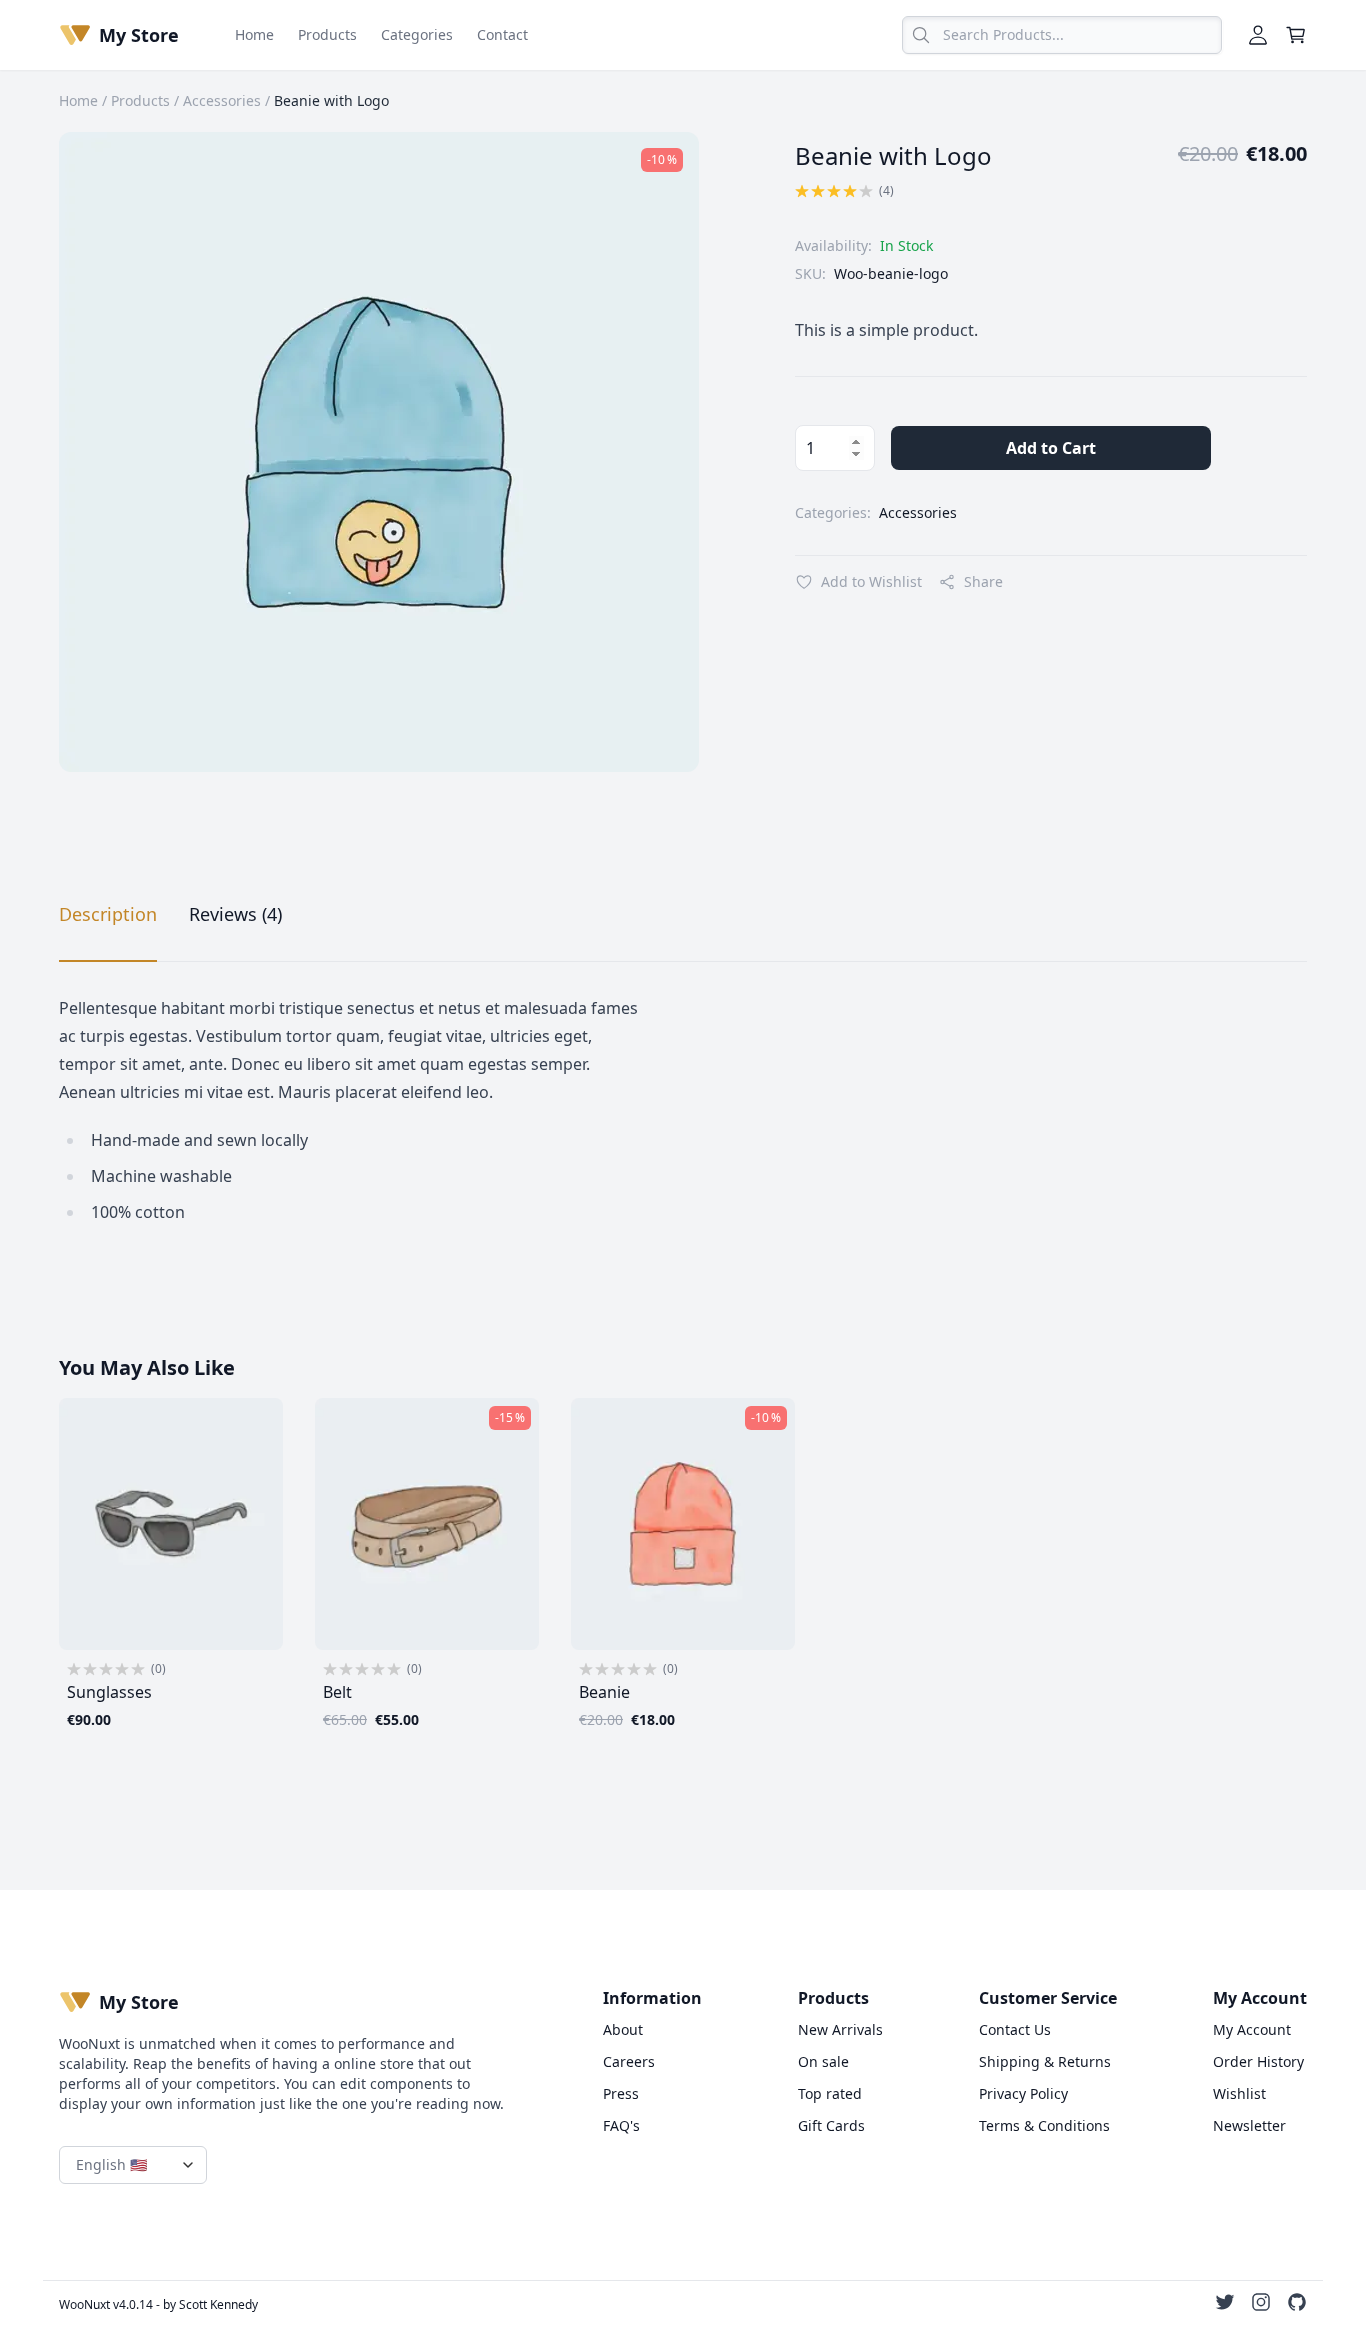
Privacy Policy (1023, 2093)
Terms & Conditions (1044, 2125)
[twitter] (1225, 2305)
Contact (502, 34)
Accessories (222, 100)
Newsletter (1249, 2125)
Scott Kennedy (218, 2304)
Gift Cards (831, 2125)
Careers (629, 2061)
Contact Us (1015, 2029)
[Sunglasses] (171, 1524)
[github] (1297, 2305)
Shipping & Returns (1045, 2061)
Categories (417, 34)
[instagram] (1261, 2305)
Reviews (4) (235, 914)
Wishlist (1239, 2093)
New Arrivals (840, 2029)
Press (621, 2093)
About (623, 2029)
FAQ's (621, 2125)
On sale (823, 2061)
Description (108, 914)
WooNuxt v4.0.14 (106, 2304)
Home (254, 34)
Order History (1258, 2061)
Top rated (830, 2093)
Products (327, 34)
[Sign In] (1258, 35)
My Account (1252, 2029)
